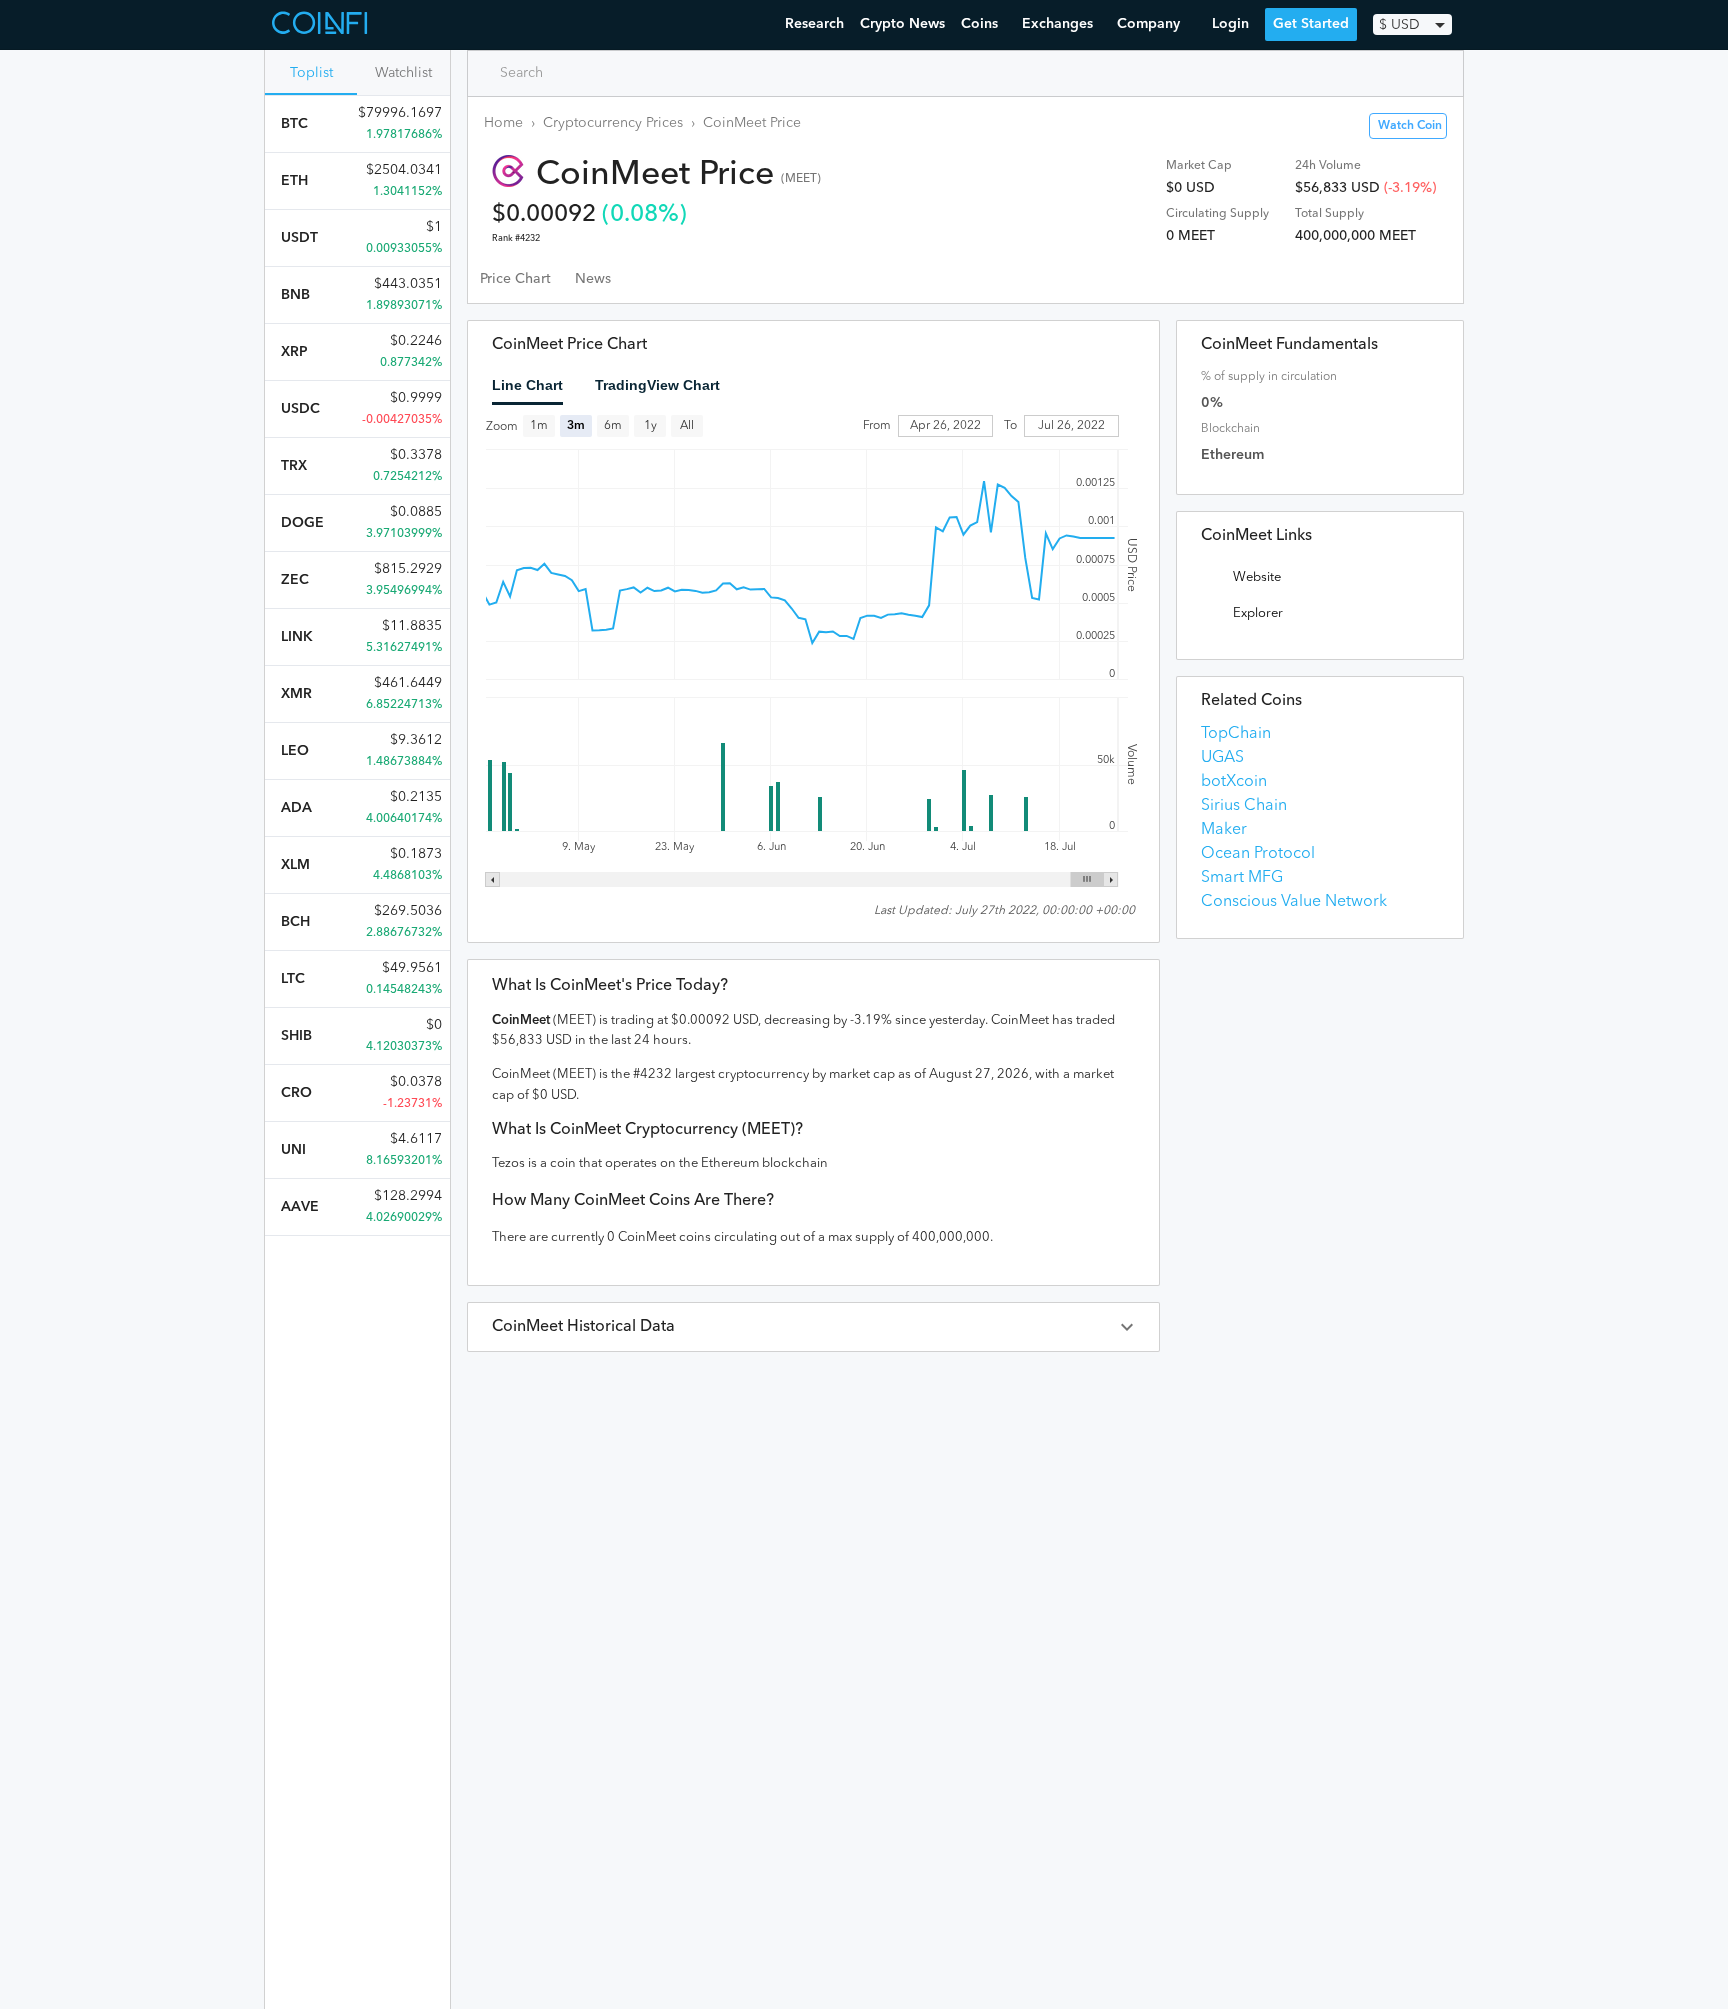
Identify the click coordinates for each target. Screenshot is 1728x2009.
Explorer (1258, 613)
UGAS (1222, 758)
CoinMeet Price (752, 123)
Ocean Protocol (1258, 854)
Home (503, 123)
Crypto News (902, 24)
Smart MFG (1242, 878)
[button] (813, 1327)
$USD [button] (1399, 25)
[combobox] (569, 73)
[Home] (322, 25)
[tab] (515, 279)
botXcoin (1234, 782)
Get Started (1311, 24)
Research (814, 24)
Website (1257, 577)
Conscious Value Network (1294, 902)
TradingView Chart (657, 385)
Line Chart (527, 385)
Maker (1224, 830)
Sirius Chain (1244, 806)
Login (1230, 24)
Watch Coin (1410, 126)
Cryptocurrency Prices (613, 123)
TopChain (1236, 734)
